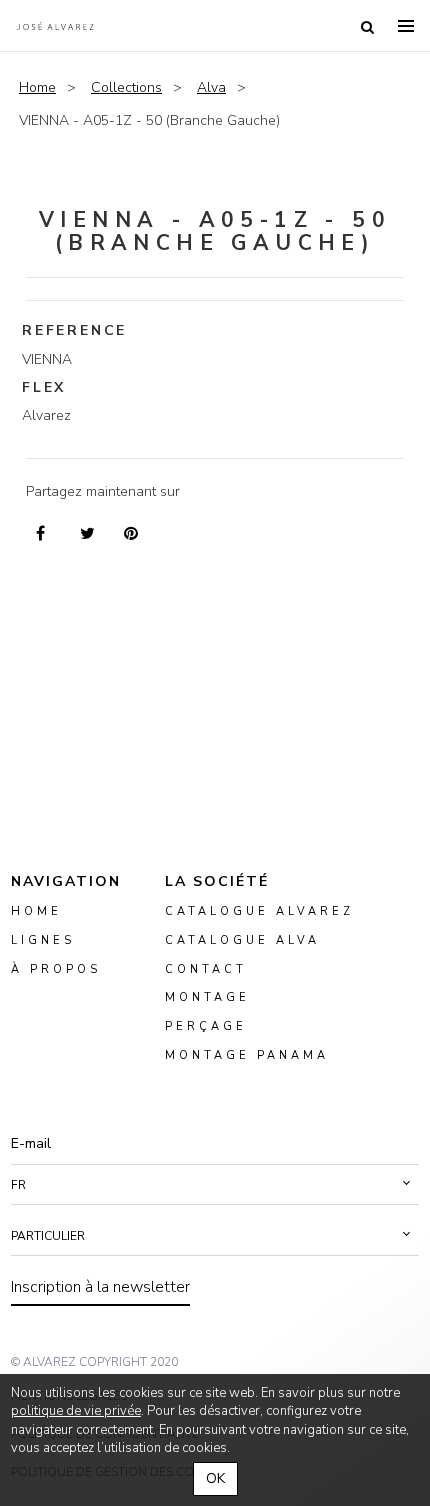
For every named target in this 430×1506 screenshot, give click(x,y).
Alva (211, 87)
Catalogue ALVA (242, 940)
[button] (215, 1185)
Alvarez (55, 26)
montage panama (247, 1055)
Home (37, 87)
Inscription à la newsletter (100, 1287)
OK (215, 1478)
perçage (206, 1026)
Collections (126, 87)
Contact (206, 968)
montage (207, 997)
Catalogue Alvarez (259, 911)
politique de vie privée (76, 1411)
